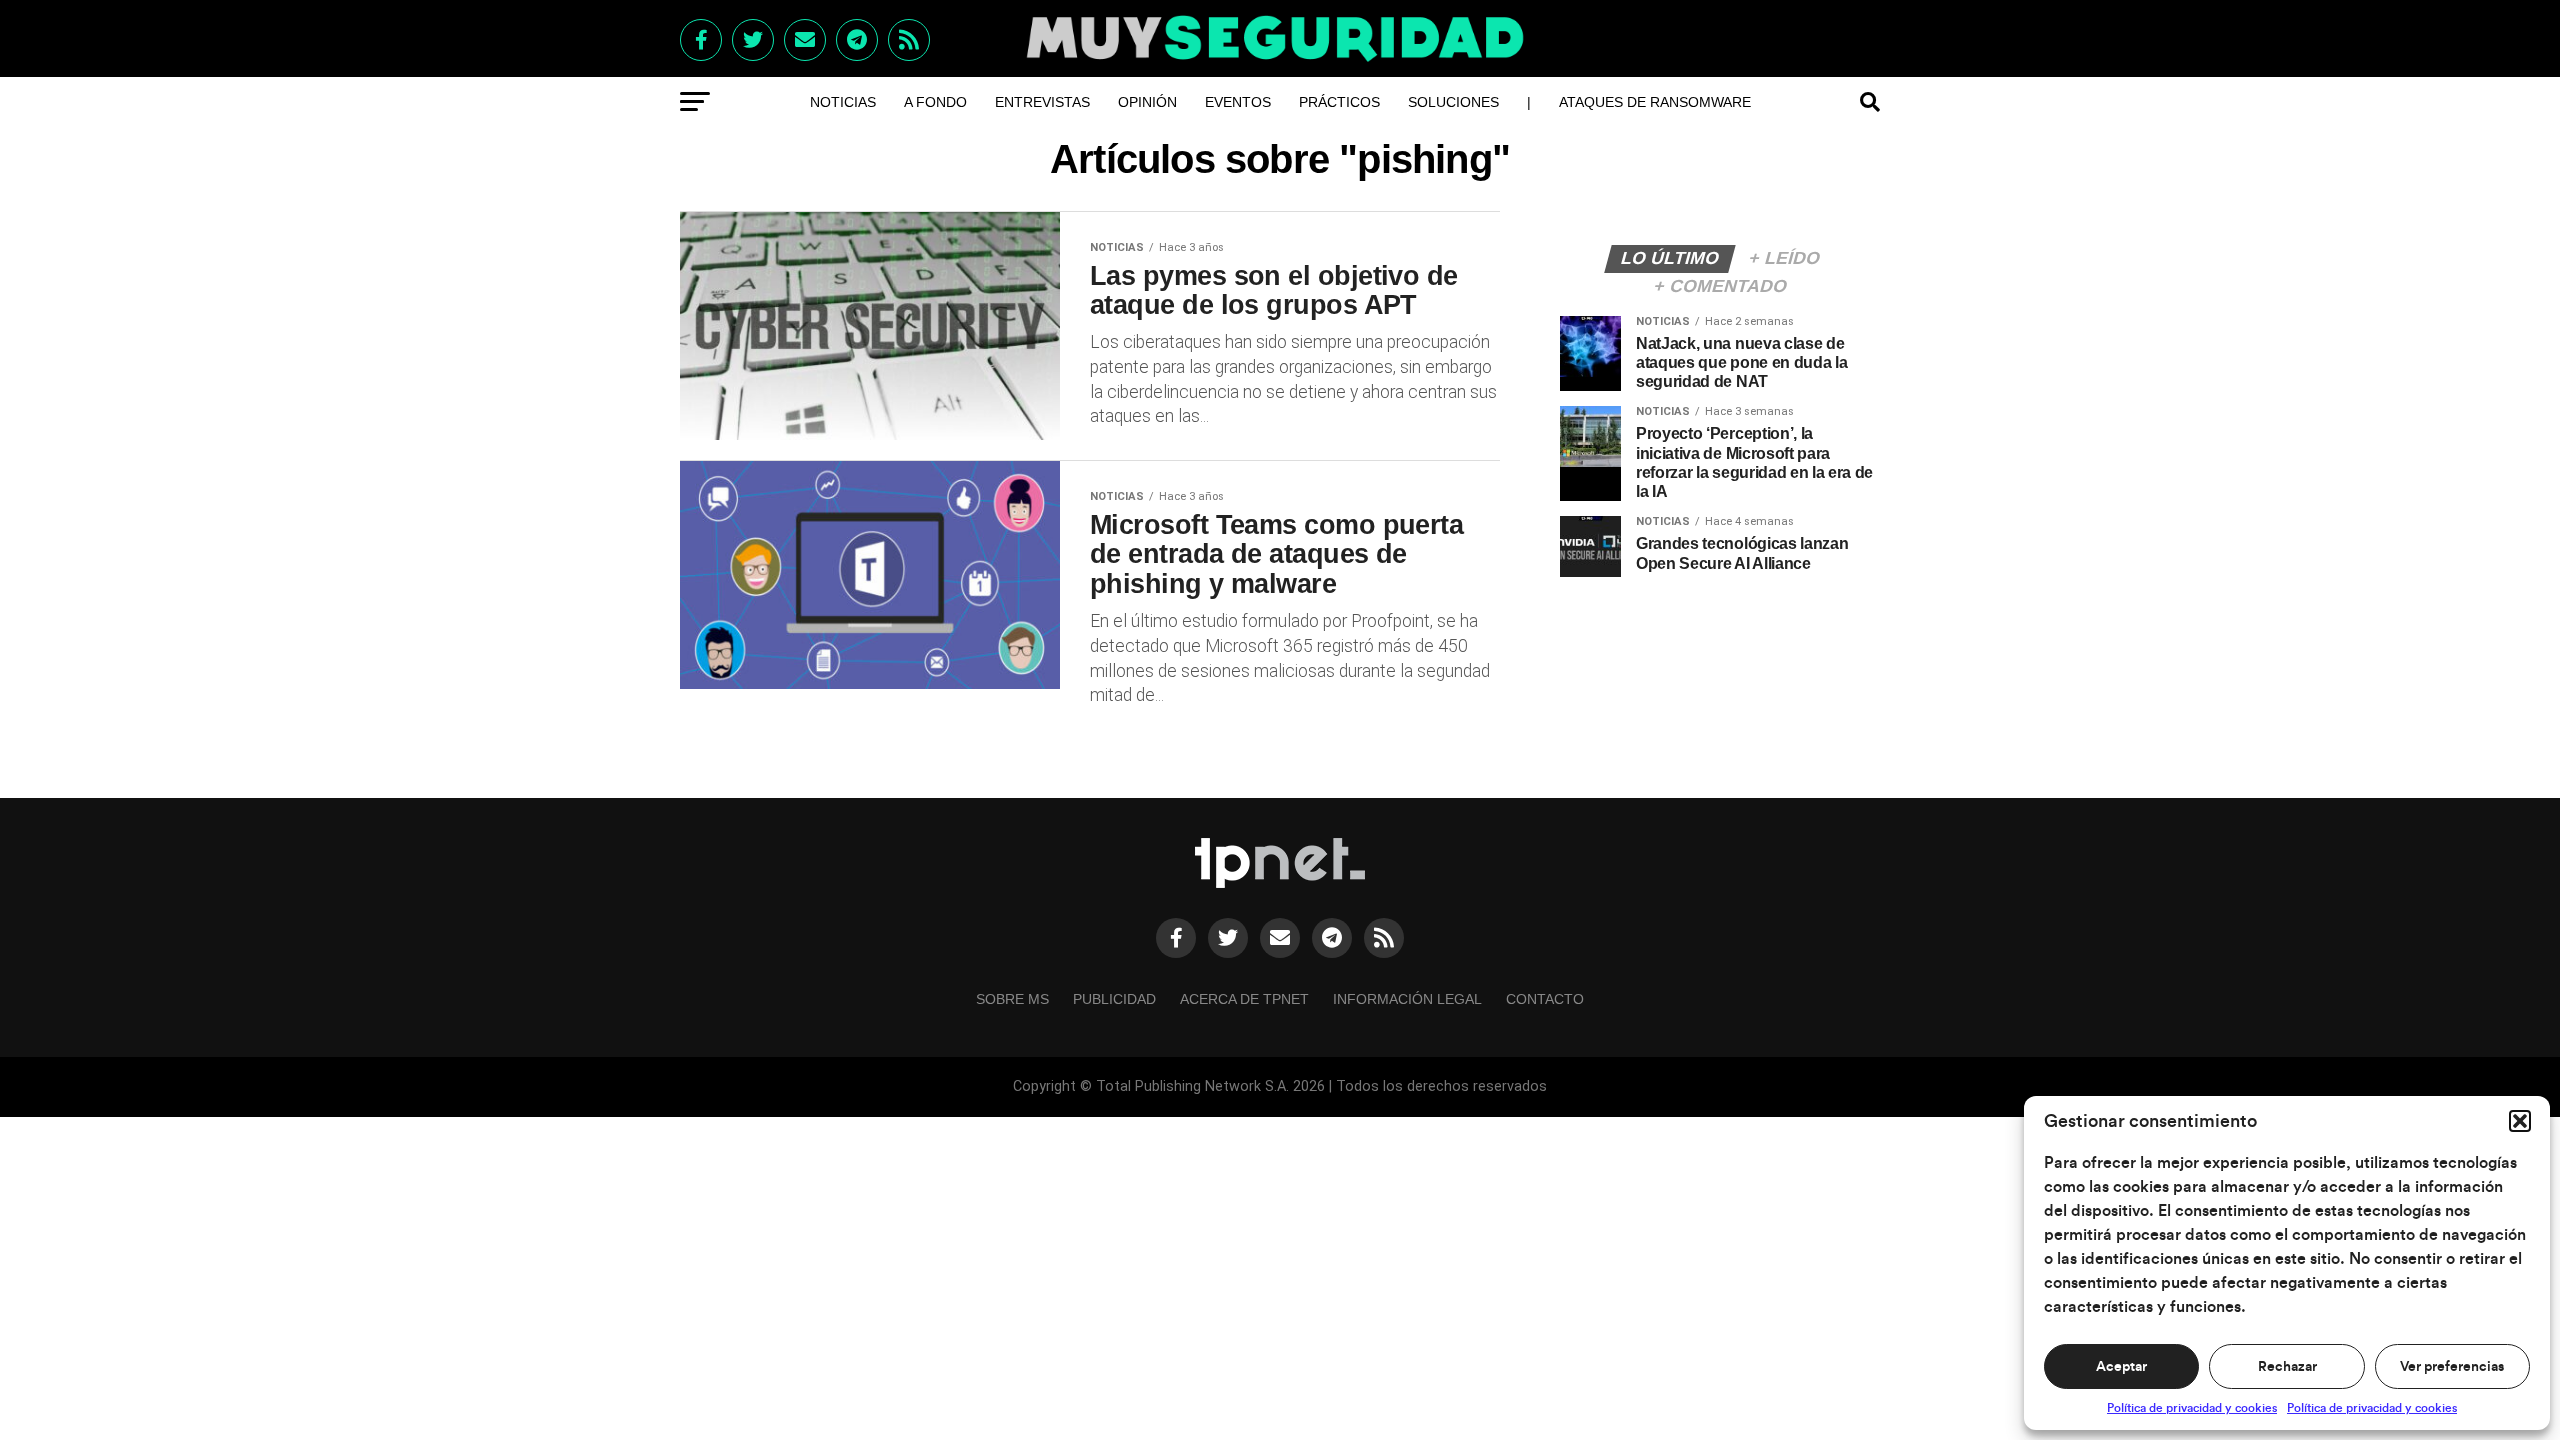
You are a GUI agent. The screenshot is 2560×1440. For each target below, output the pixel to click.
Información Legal (1407, 999)
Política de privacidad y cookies (2192, 1408)
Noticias (843, 102)
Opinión (1147, 102)
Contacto (1545, 999)
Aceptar (2121, 1367)
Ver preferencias (2452, 1367)
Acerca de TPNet (1244, 999)
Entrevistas (1042, 102)
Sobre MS (1012, 999)
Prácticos (1339, 102)
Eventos (1238, 102)
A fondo (935, 102)
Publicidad (1114, 999)
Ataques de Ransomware (1655, 102)
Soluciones (1453, 102)
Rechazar (2287, 1367)
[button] (2520, 1121)
